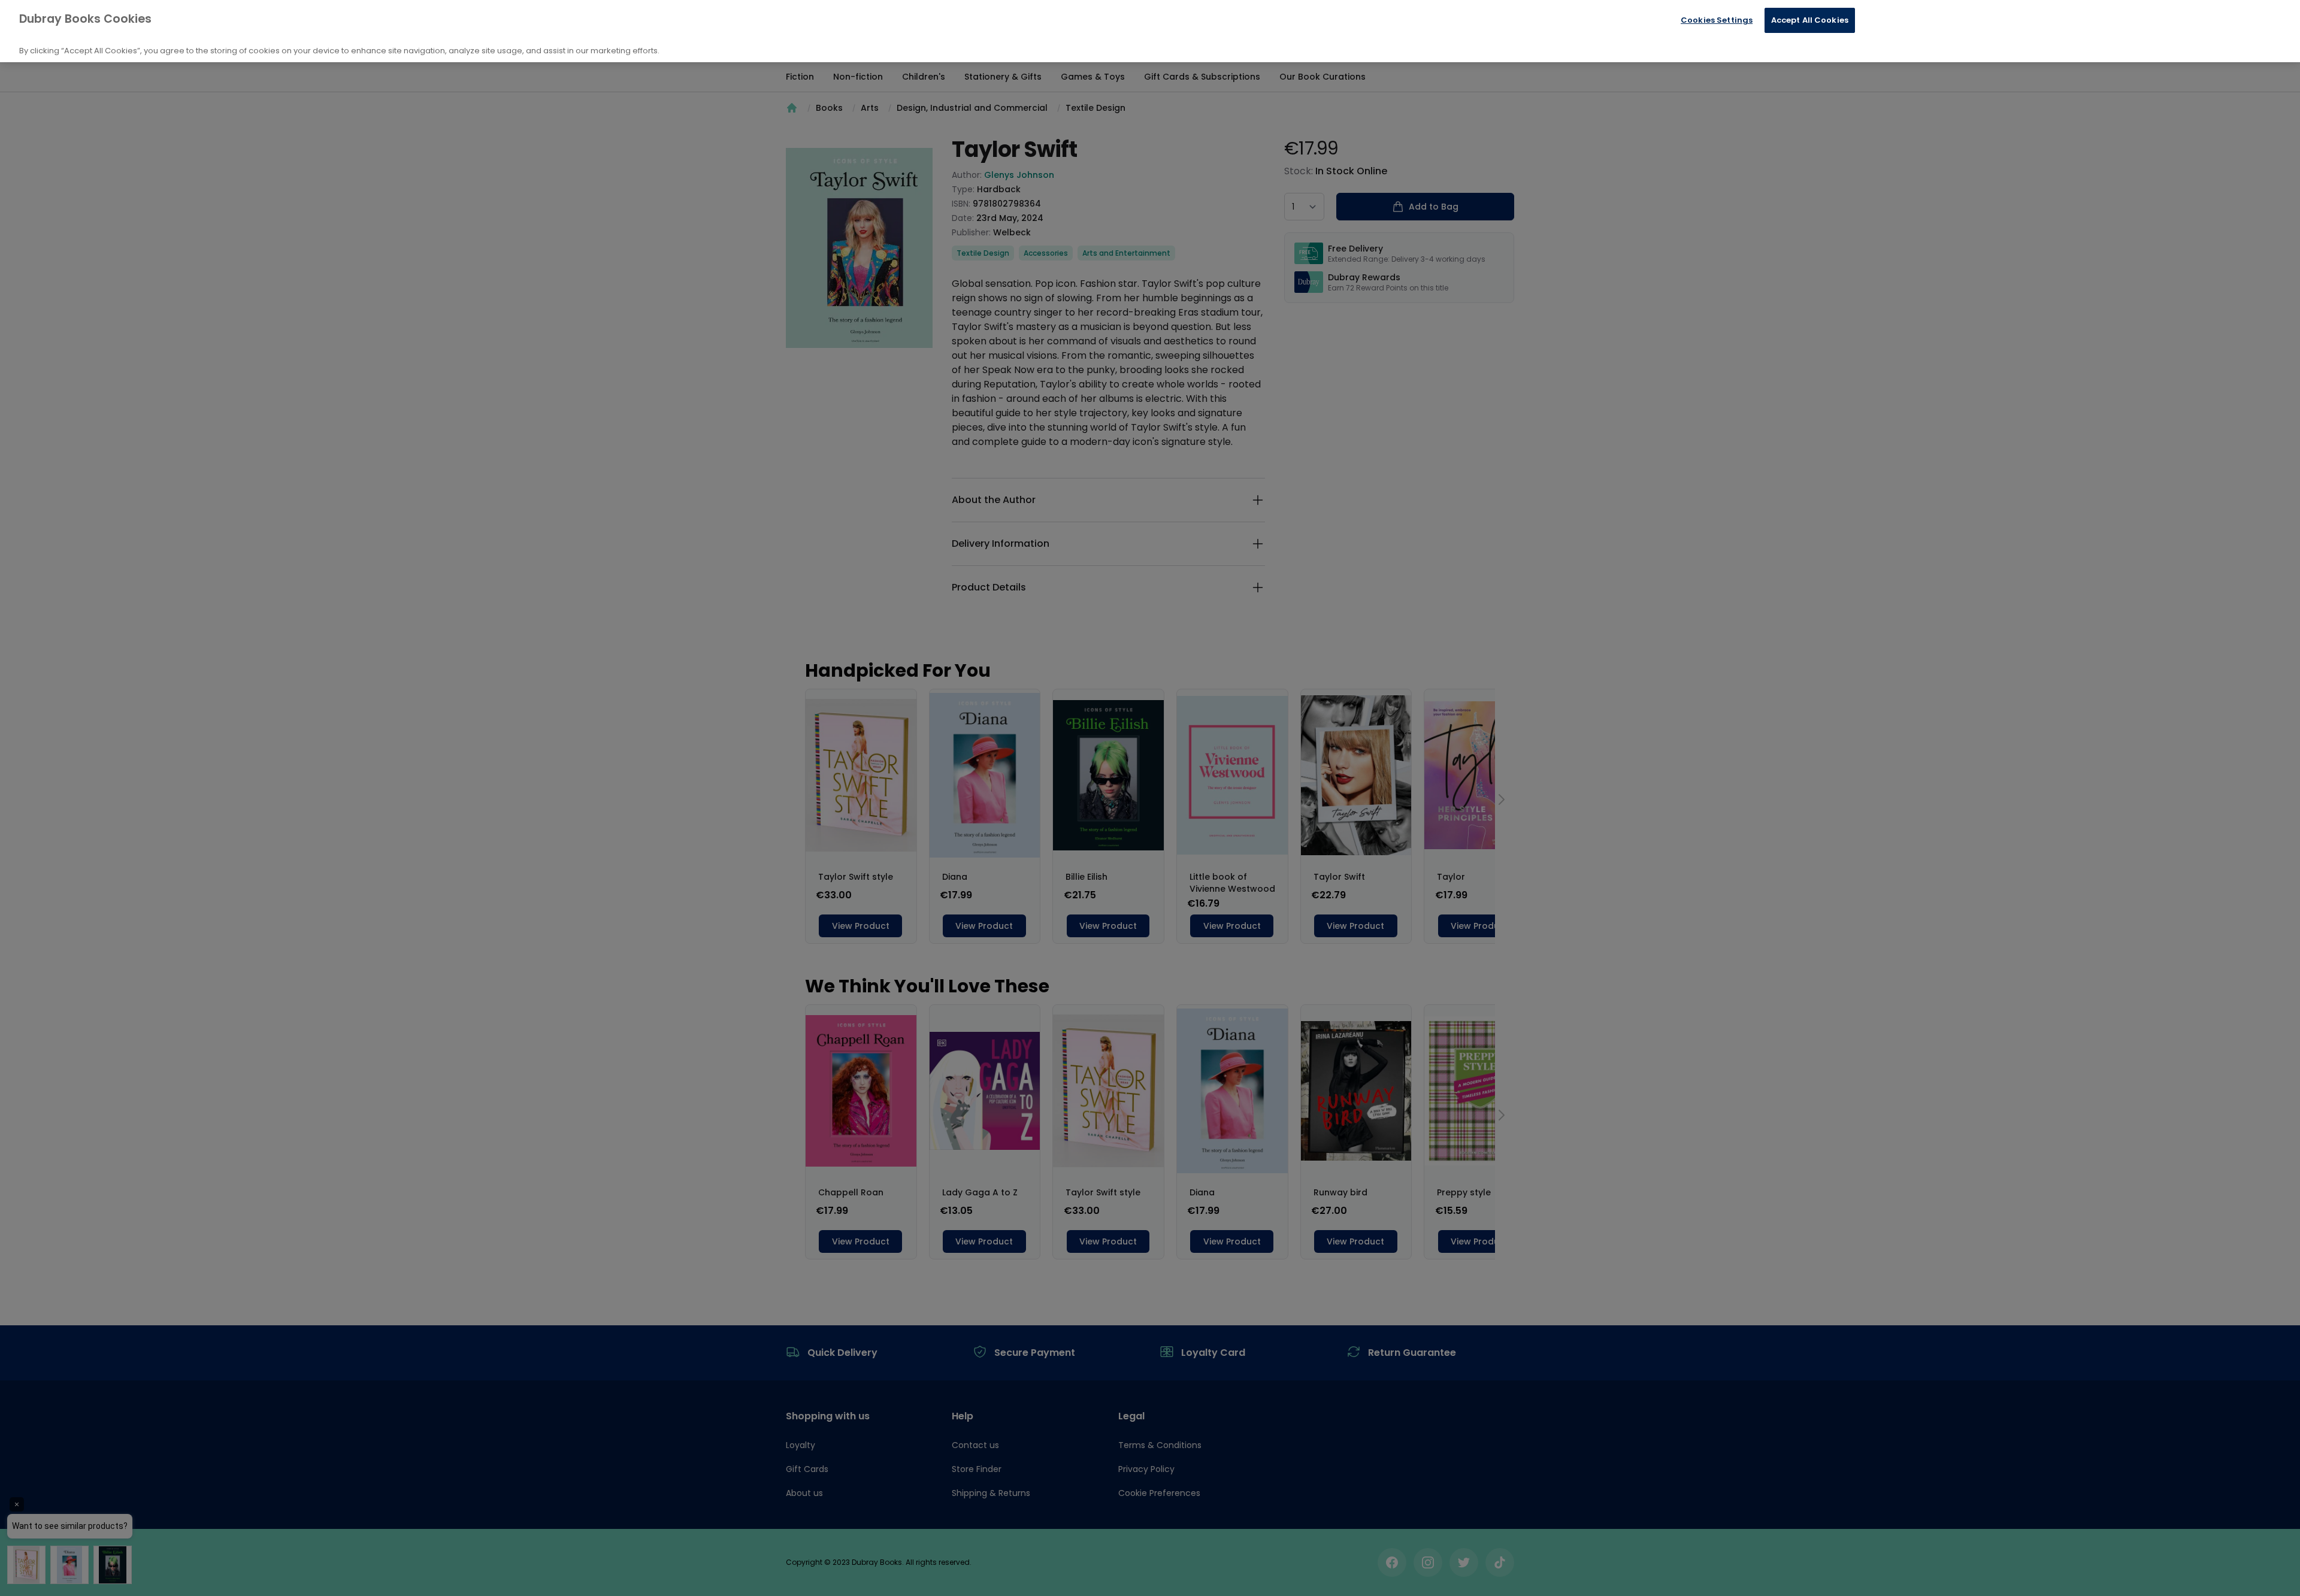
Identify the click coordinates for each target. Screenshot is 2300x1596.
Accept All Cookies (1810, 20)
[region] (1150, 31)
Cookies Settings (1717, 20)
